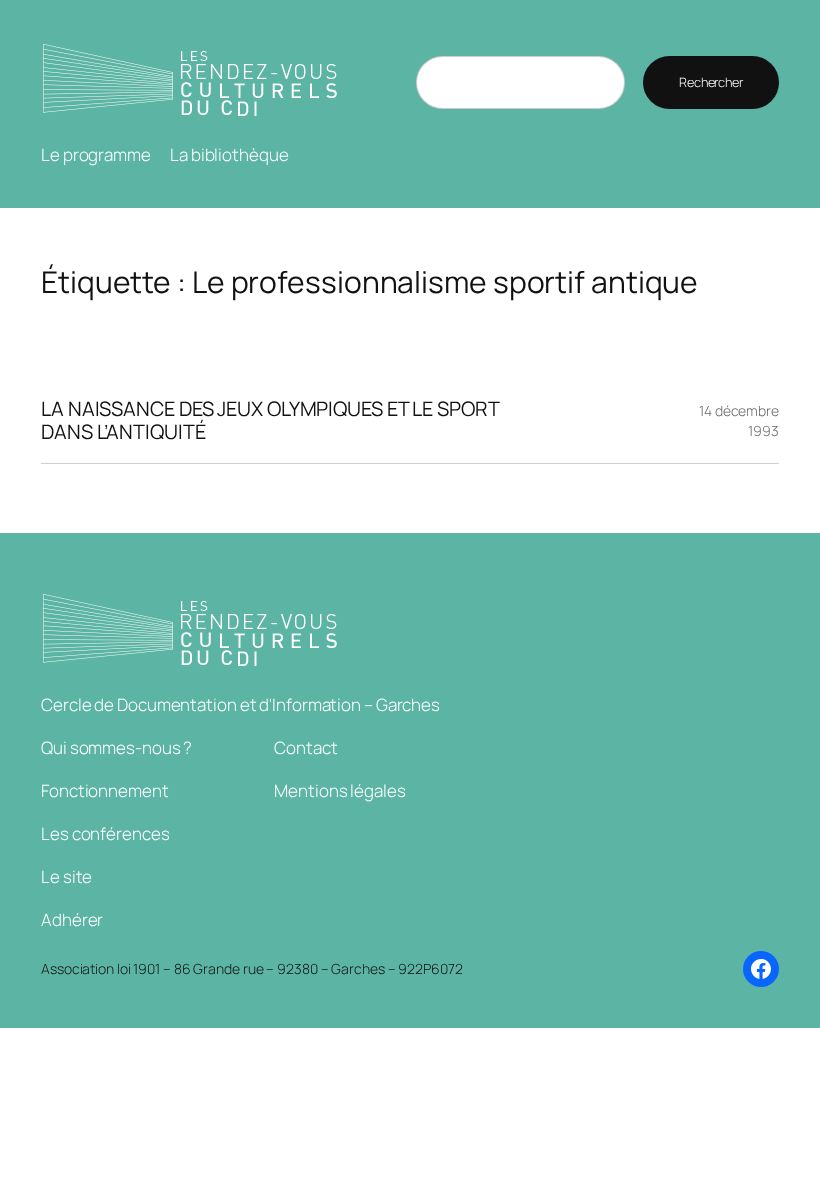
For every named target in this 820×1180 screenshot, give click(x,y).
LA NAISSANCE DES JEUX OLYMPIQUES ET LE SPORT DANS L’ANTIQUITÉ (270, 420)
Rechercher (711, 82)
